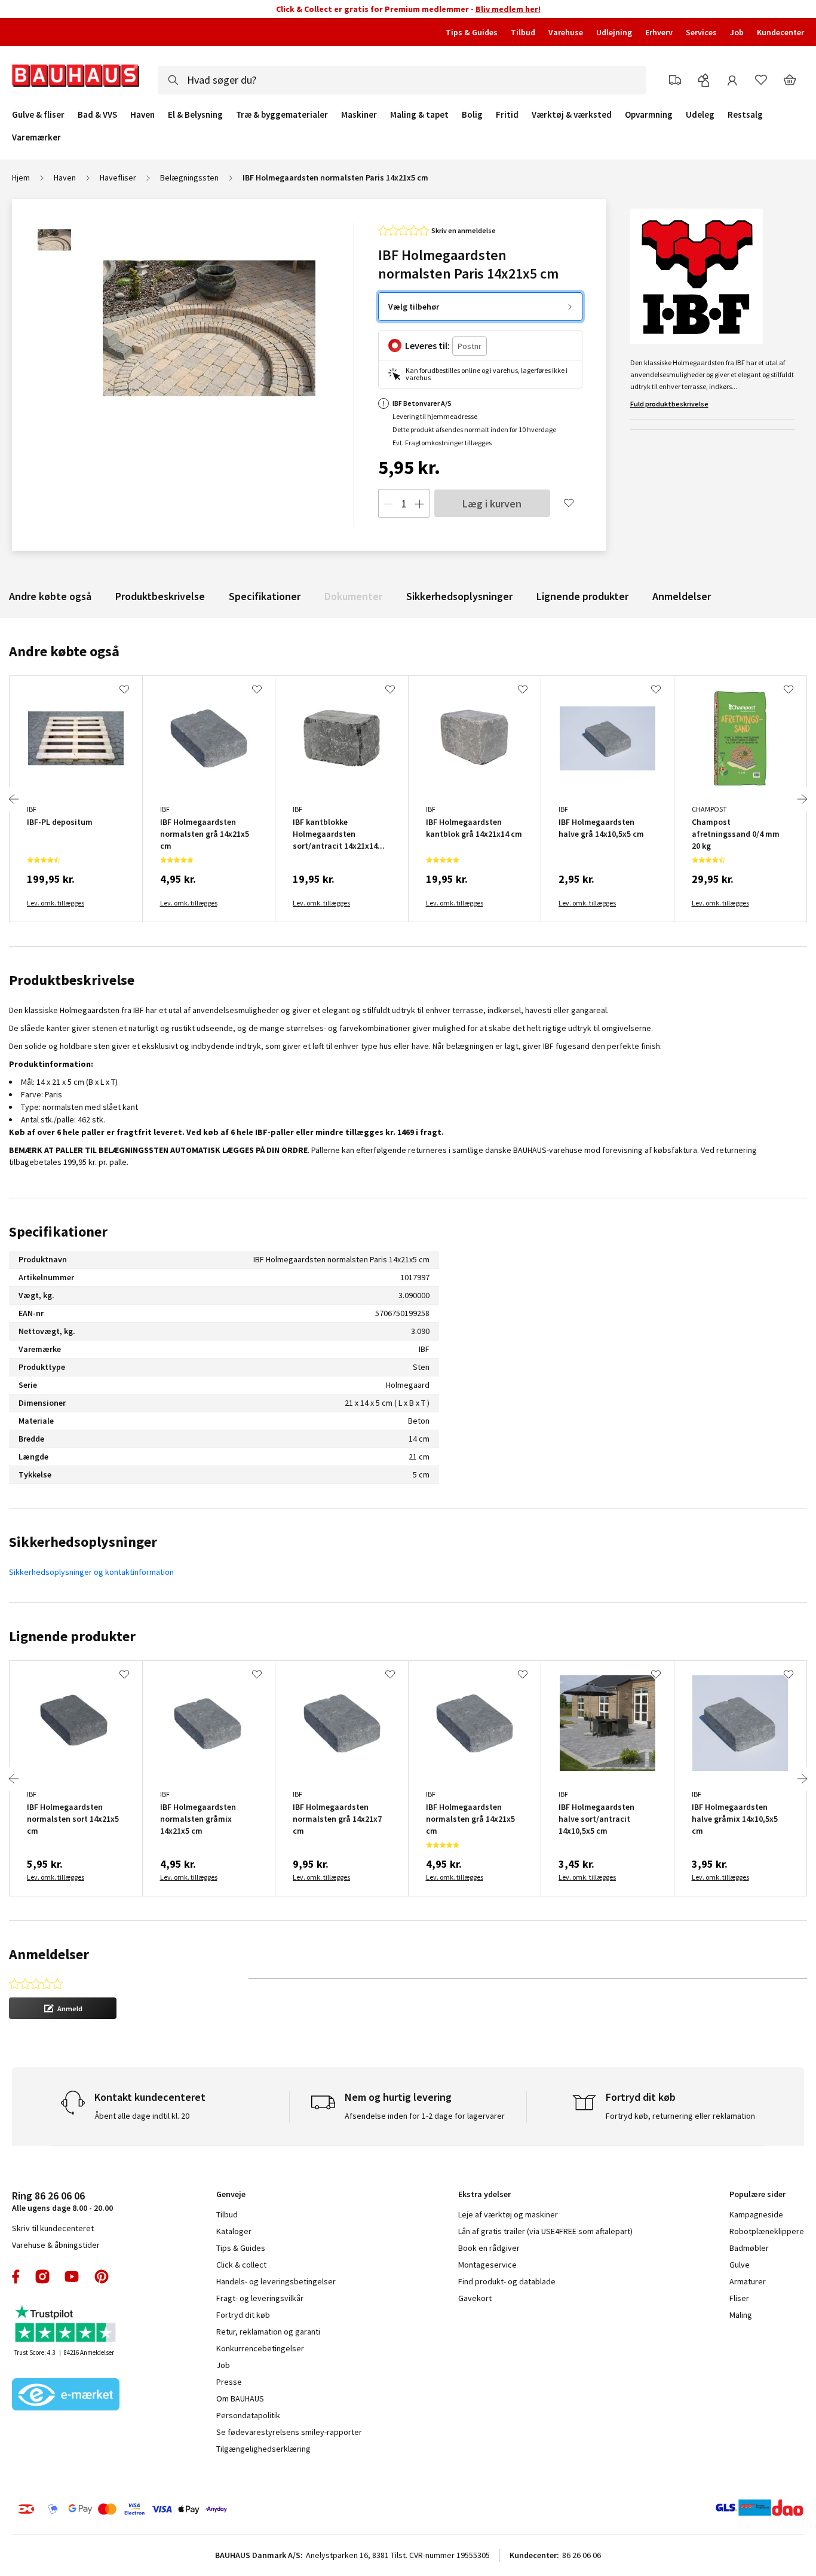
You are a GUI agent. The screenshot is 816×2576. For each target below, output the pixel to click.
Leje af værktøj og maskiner (508, 2214)
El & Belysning (195, 115)
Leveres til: (427, 345)
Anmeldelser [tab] (49, 1954)
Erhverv (659, 32)
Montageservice (487, 2265)
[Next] (802, 799)
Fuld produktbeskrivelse (669, 404)
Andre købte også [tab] (64, 651)
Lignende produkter (582, 596)
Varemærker (36, 137)
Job (737, 32)
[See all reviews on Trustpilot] (66, 2325)
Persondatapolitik (248, 2415)
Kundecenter (780, 32)
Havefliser (118, 178)
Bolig (472, 115)
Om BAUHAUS (240, 2398)
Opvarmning (649, 115)
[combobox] (402, 80)
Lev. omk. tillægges (56, 903)
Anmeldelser (682, 596)
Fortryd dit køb (243, 2315)
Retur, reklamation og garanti (268, 2332)
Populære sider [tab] (757, 2194)
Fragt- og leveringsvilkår (260, 2298)
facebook (16, 2277)
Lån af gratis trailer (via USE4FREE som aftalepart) (545, 2231)
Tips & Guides (472, 32)
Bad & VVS (97, 115)
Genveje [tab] (231, 2194)
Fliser (739, 2298)
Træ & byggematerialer (282, 115)
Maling (741, 2315)
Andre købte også (50, 596)
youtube (72, 2277)
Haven (142, 115)
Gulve (740, 2265)
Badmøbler (749, 2248)
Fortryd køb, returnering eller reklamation (680, 2116)
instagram (42, 2277)
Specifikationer (265, 596)
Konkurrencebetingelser (260, 2348)
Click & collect (241, 2265)
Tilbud (523, 32)
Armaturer (748, 2281)
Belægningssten (189, 178)
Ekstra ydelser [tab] (484, 2194)
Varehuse (566, 32)
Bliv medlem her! (508, 9)
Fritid (507, 115)
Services (701, 32)
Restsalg (745, 115)
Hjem (21, 178)
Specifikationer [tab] (58, 1232)
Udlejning (614, 32)
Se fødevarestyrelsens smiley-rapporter (289, 2432)
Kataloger (234, 2231)
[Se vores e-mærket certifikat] (66, 2396)
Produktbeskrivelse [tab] (72, 980)
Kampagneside (756, 2214)
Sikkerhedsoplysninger (459, 596)
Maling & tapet (419, 115)
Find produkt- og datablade (507, 2281)
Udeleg (700, 115)
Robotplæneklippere (767, 2231)
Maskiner (359, 115)
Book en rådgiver (489, 2248)
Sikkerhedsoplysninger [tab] (83, 1542)
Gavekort (475, 2298)
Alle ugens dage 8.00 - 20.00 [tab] (62, 2201)
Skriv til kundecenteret (53, 2228)
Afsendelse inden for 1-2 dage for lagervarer (425, 2116)
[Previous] (14, 799)
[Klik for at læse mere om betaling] (190, 2509)
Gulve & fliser (38, 115)
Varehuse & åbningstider (56, 2245)
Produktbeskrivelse (160, 596)
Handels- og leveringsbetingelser (276, 2281)
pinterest (102, 2277)
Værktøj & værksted (572, 115)
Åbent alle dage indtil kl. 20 (142, 2116)
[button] (63, 2008)
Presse (229, 2382)
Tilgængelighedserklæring (263, 2449)
